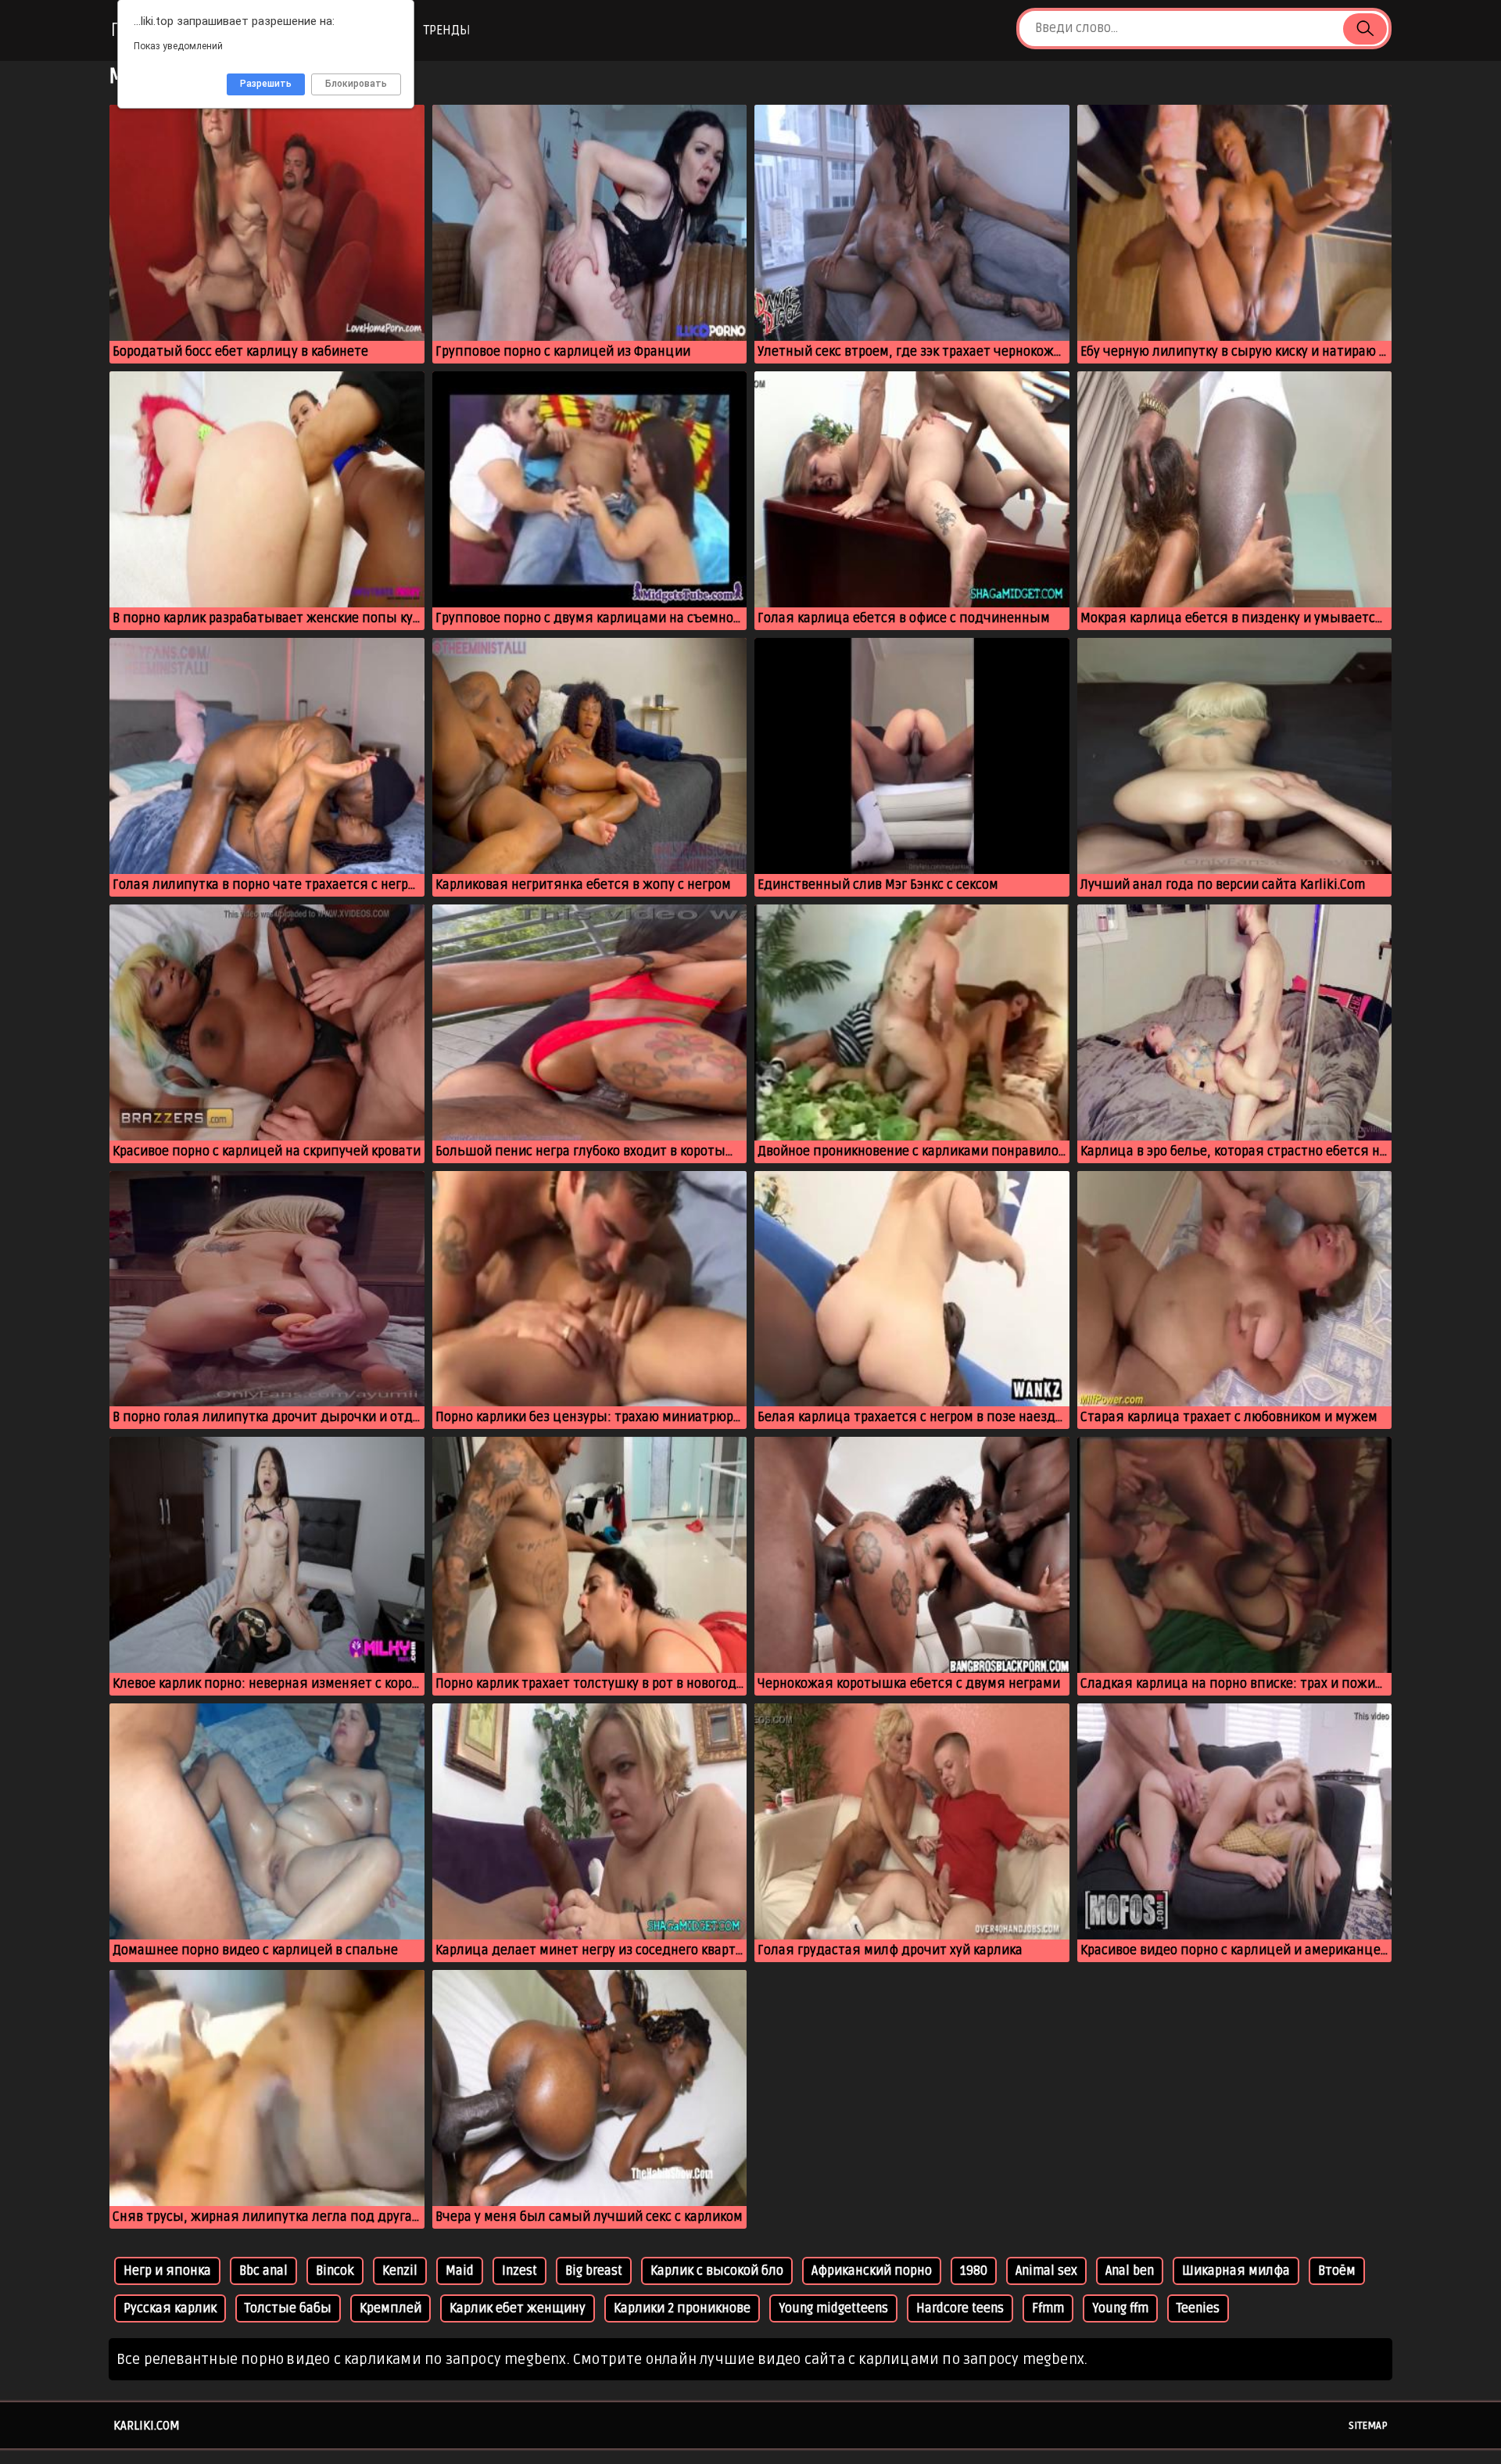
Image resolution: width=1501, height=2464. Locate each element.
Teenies (1198, 2308)
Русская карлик (170, 2308)
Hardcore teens (960, 2308)
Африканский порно (872, 2271)
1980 (974, 2271)
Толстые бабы (288, 2308)
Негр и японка (167, 2271)
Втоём (1337, 2271)
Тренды (447, 30)
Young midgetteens (833, 2308)
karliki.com (147, 2426)
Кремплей (390, 2308)
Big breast (594, 2271)
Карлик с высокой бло (717, 2271)
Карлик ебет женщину (518, 2308)
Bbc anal (263, 2271)
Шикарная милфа (1236, 2271)
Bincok (335, 2271)
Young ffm (1120, 2308)
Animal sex (1046, 2271)
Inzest (519, 2271)
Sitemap (1368, 2426)
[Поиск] (1365, 29)
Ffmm (1048, 2308)
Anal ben (1130, 2271)
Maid (460, 2271)
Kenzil (400, 2271)
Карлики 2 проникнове (682, 2308)
